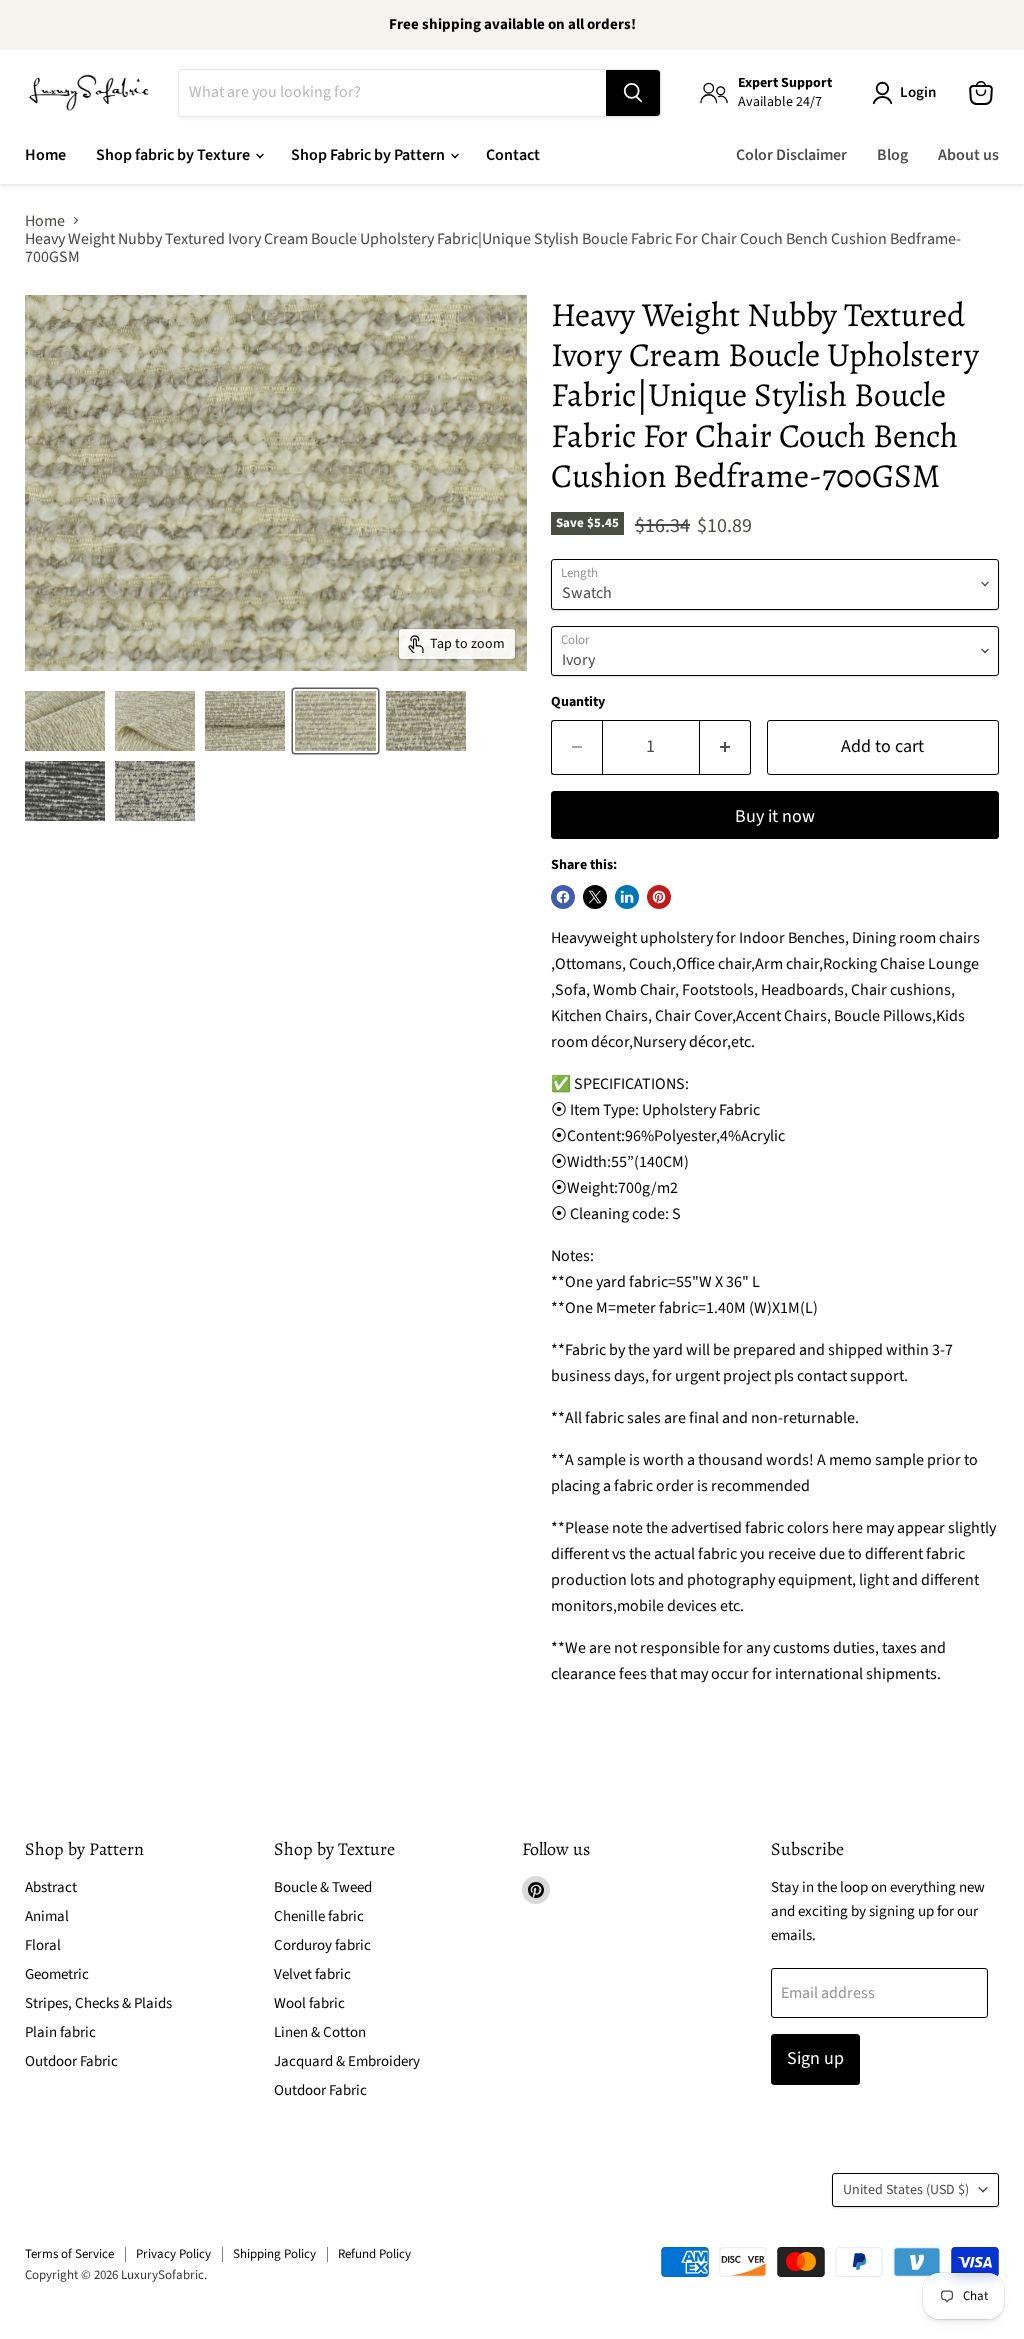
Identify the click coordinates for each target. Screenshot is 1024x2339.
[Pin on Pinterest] (659, 897)
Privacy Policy (173, 2254)
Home (45, 155)
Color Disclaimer (791, 155)
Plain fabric (60, 2032)
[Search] (633, 93)
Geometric (57, 1974)
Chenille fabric (319, 1916)
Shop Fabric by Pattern (369, 155)
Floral (43, 1945)
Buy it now (775, 816)
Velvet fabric (312, 1974)
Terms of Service (69, 2254)
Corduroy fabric (322, 1945)
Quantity (578, 702)
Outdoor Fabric (71, 2061)
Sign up (815, 2058)
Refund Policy (374, 2254)
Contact (513, 155)
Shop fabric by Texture (174, 155)
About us (968, 155)
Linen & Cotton (320, 2032)
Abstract (51, 1887)
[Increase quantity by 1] (725, 747)
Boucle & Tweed (323, 1887)
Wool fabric (309, 2003)
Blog (892, 155)
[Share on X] (595, 897)
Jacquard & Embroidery (347, 2061)
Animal (47, 1916)
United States (906, 2190)
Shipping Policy (274, 2254)
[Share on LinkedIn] (627, 897)
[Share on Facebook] (563, 897)
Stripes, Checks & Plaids (98, 2003)
